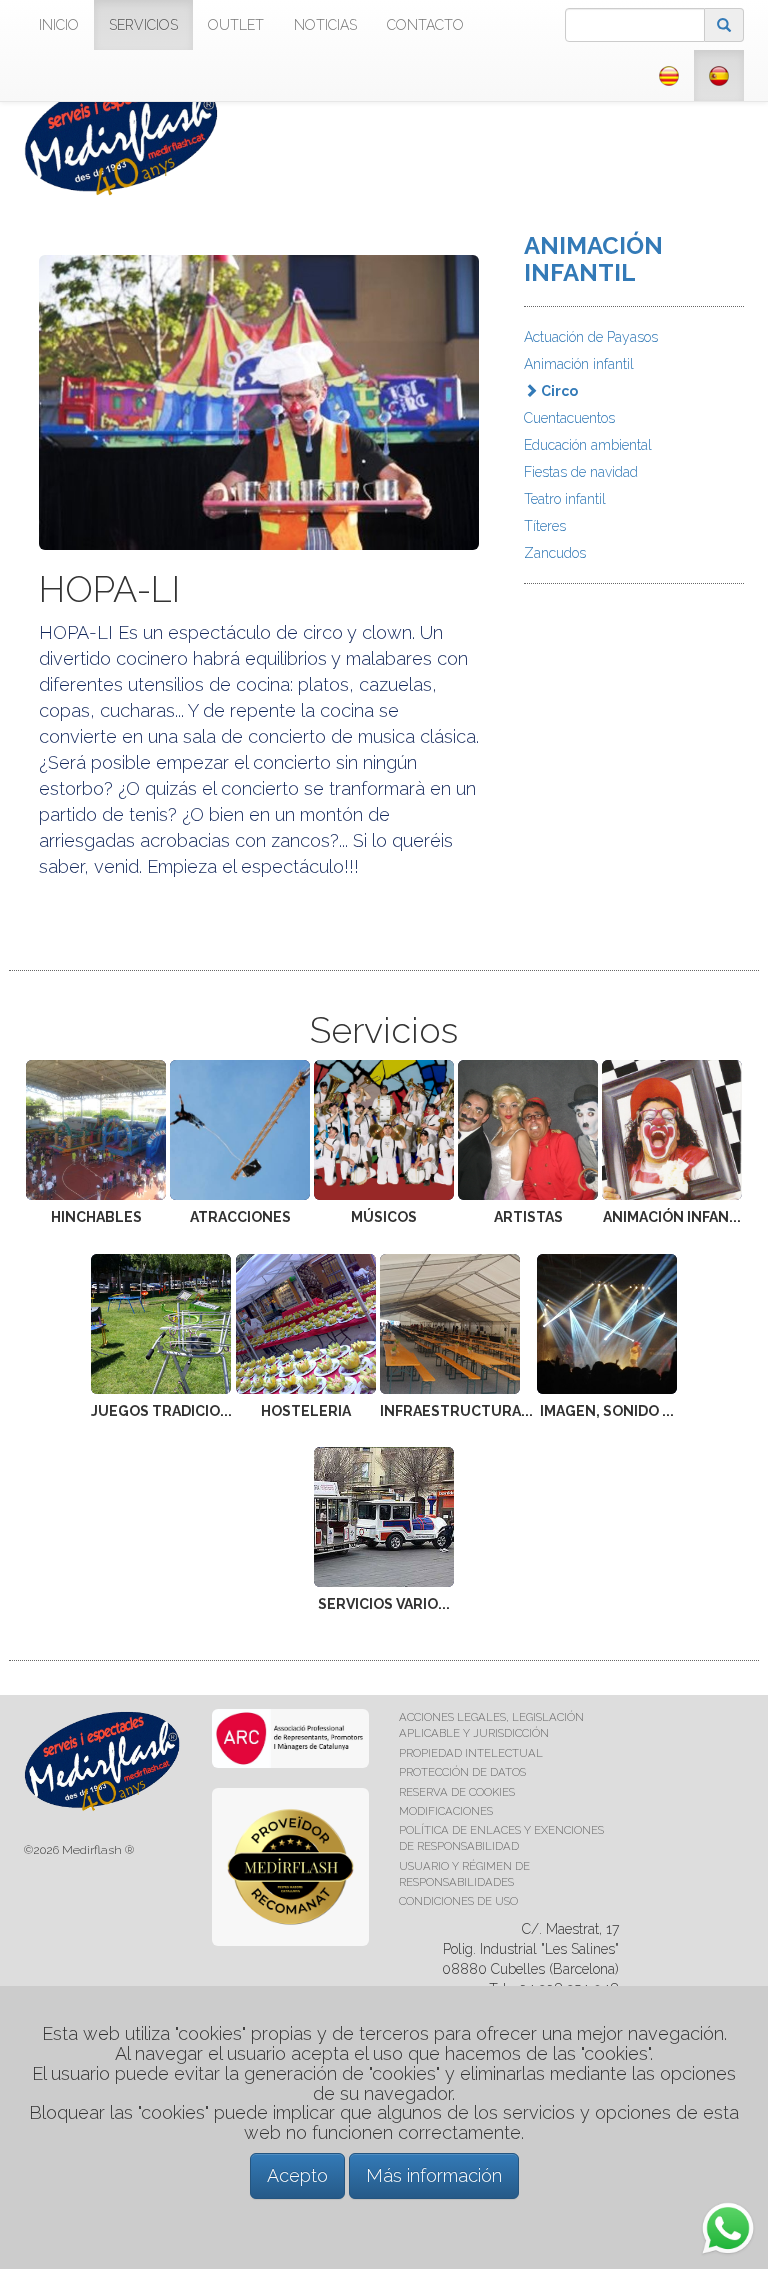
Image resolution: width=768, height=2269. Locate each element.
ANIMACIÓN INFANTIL (593, 258)
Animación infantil (579, 364)
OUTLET (236, 25)
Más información (434, 2175)
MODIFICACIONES (446, 1811)
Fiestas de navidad (581, 472)
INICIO (59, 25)
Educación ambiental (588, 445)
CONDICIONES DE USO (458, 1901)
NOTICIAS (325, 25)
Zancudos (555, 553)
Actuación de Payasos (591, 337)
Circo (558, 391)
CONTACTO (425, 25)
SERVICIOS (143, 25)
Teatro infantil (565, 499)
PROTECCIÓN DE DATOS (462, 1772)
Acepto (297, 2175)
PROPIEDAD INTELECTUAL (471, 1753)
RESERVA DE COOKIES (457, 1792)
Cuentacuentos (569, 418)
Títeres (545, 526)
